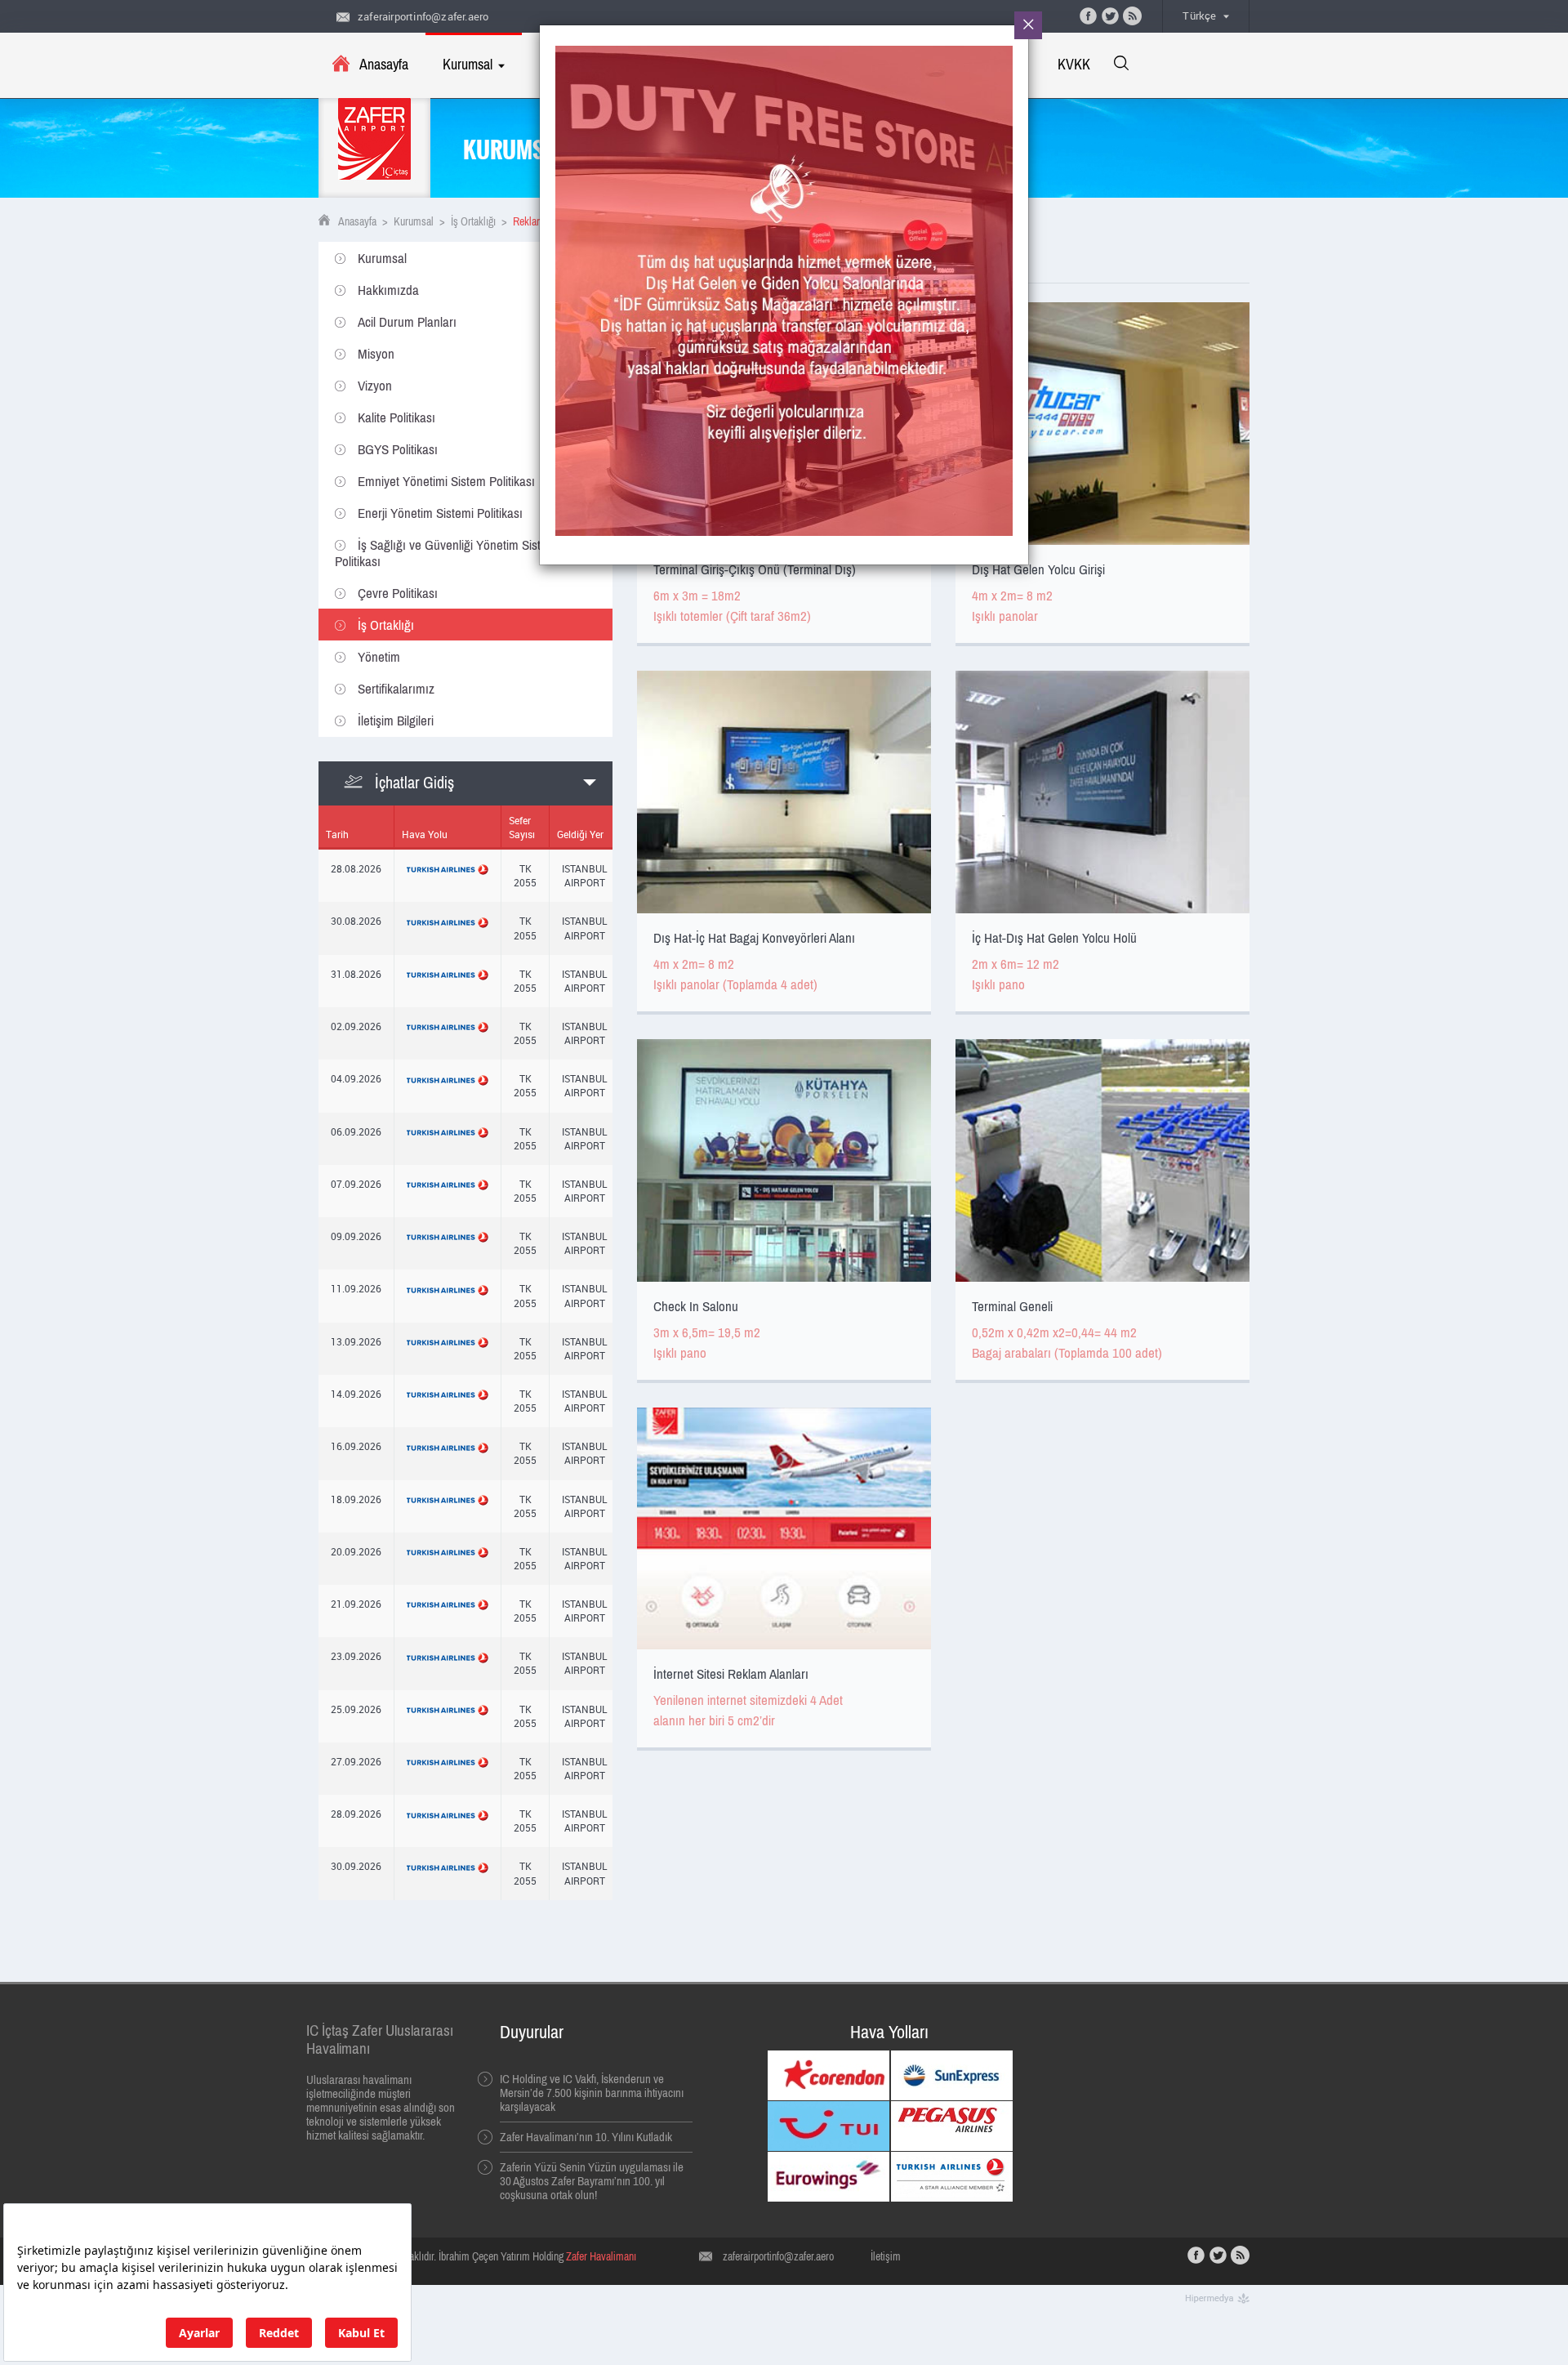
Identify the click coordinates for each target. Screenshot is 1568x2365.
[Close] (1028, 25)
